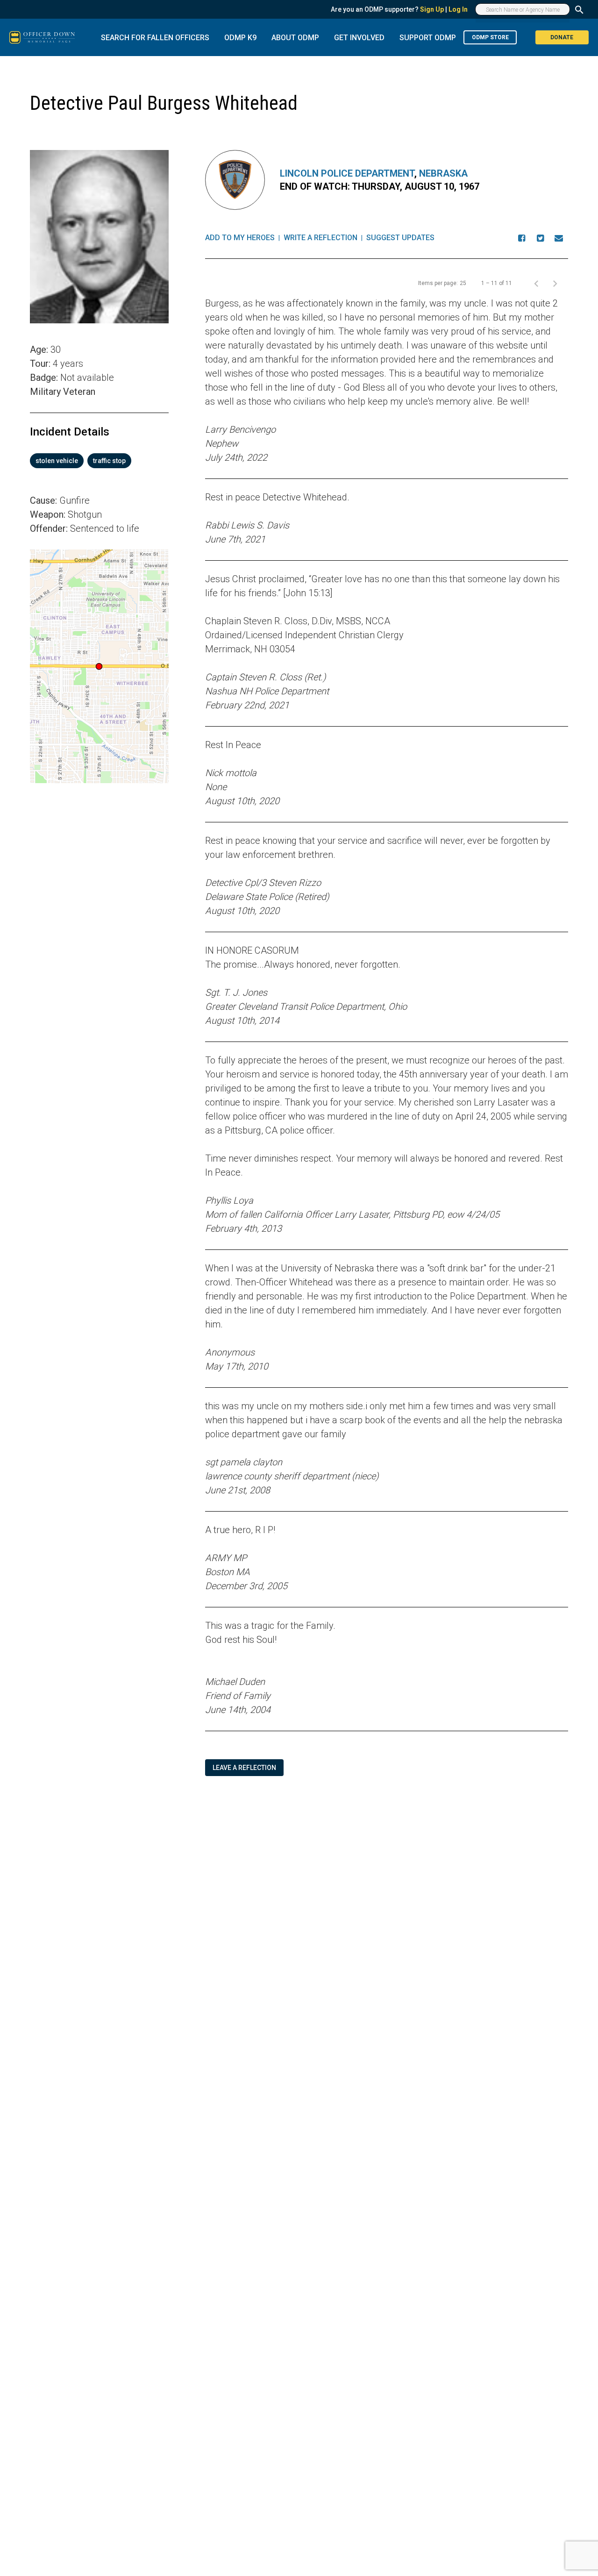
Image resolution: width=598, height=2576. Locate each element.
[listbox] (99, 461)
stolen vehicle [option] (57, 461)
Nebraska (443, 173)
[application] (99, 666)
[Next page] (555, 283)
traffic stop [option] (109, 461)
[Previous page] (536, 283)
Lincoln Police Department (347, 173)
